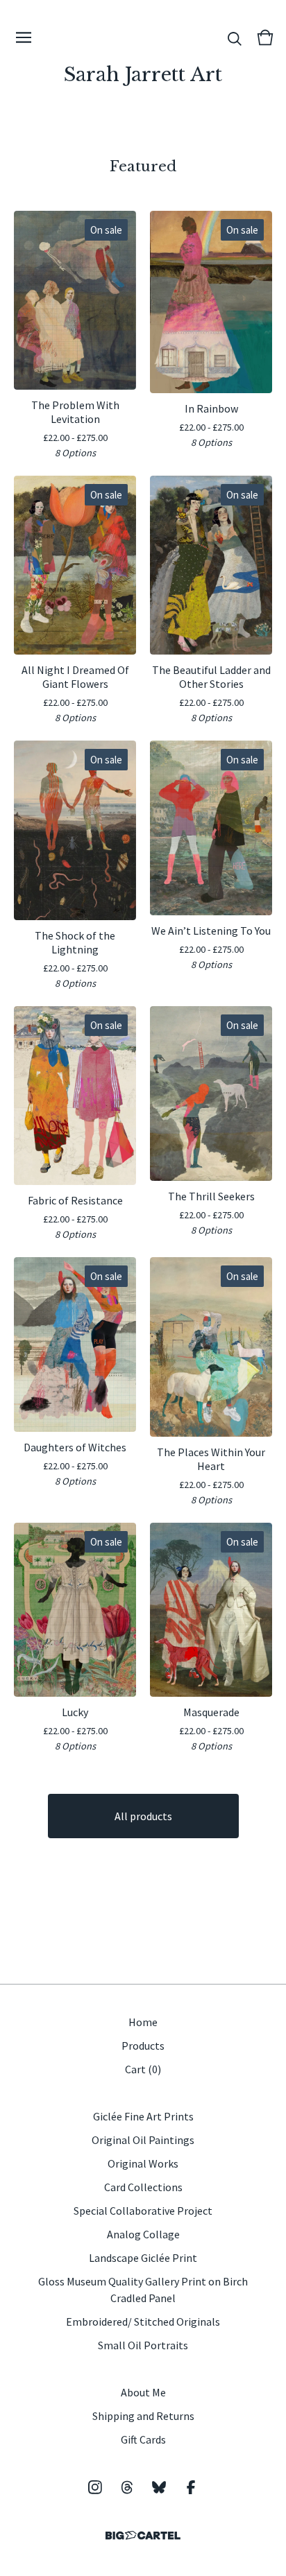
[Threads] (127, 2487)
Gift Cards (143, 2439)
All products (143, 1816)
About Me (143, 2392)
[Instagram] (95, 2487)
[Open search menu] (235, 37)
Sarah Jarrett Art (143, 75)
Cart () (143, 2069)
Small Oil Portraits (143, 2345)
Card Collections (143, 2187)
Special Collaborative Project (143, 2211)
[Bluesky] (159, 2487)
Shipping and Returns (143, 2416)
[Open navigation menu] (24, 37)
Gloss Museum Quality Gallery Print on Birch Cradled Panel (143, 2290)
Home (143, 2022)
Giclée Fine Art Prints (143, 2116)
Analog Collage (143, 2234)
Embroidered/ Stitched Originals (143, 2322)
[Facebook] (191, 2487)
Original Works (143, 2163)
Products (143, 2046)
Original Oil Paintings (143, 2140)
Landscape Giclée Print (143, 2258)
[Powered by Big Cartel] (143, 2535)
